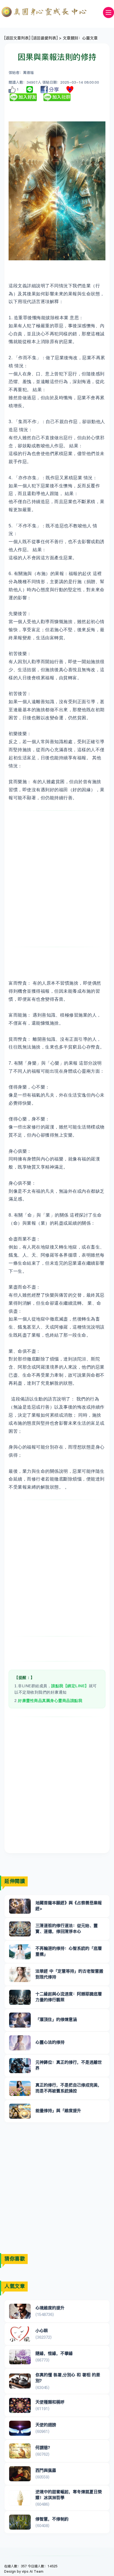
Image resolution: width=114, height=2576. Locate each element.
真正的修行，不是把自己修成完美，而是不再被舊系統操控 (69, 2088)
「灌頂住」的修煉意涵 (56, 2019)
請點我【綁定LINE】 (70, 1686)
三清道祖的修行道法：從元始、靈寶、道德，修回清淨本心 (67, 1928)
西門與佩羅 (46, 2470)
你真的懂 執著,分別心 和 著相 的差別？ (68, 2378)
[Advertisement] (57, 879)
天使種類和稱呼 (50, 2402)
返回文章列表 (17, 38)
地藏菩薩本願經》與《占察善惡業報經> (69, 1906)
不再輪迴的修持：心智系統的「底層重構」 (69, 1951)
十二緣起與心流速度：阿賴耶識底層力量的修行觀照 (69, 1997)
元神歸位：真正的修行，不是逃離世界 (69, 2065)
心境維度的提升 (50, 2308)
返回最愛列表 (45, 38)
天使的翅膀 (46, 2425)
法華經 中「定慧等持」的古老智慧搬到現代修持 (69, 1974)
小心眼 (42, 2331)
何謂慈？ (44, 2448)
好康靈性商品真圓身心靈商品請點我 (50, 1701)
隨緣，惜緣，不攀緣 (54, 2353)
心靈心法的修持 (50, 2042)
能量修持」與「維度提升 (58, 2111)
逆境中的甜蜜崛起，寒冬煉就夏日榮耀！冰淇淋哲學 (69, 2495)
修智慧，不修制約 (52, 2519)
